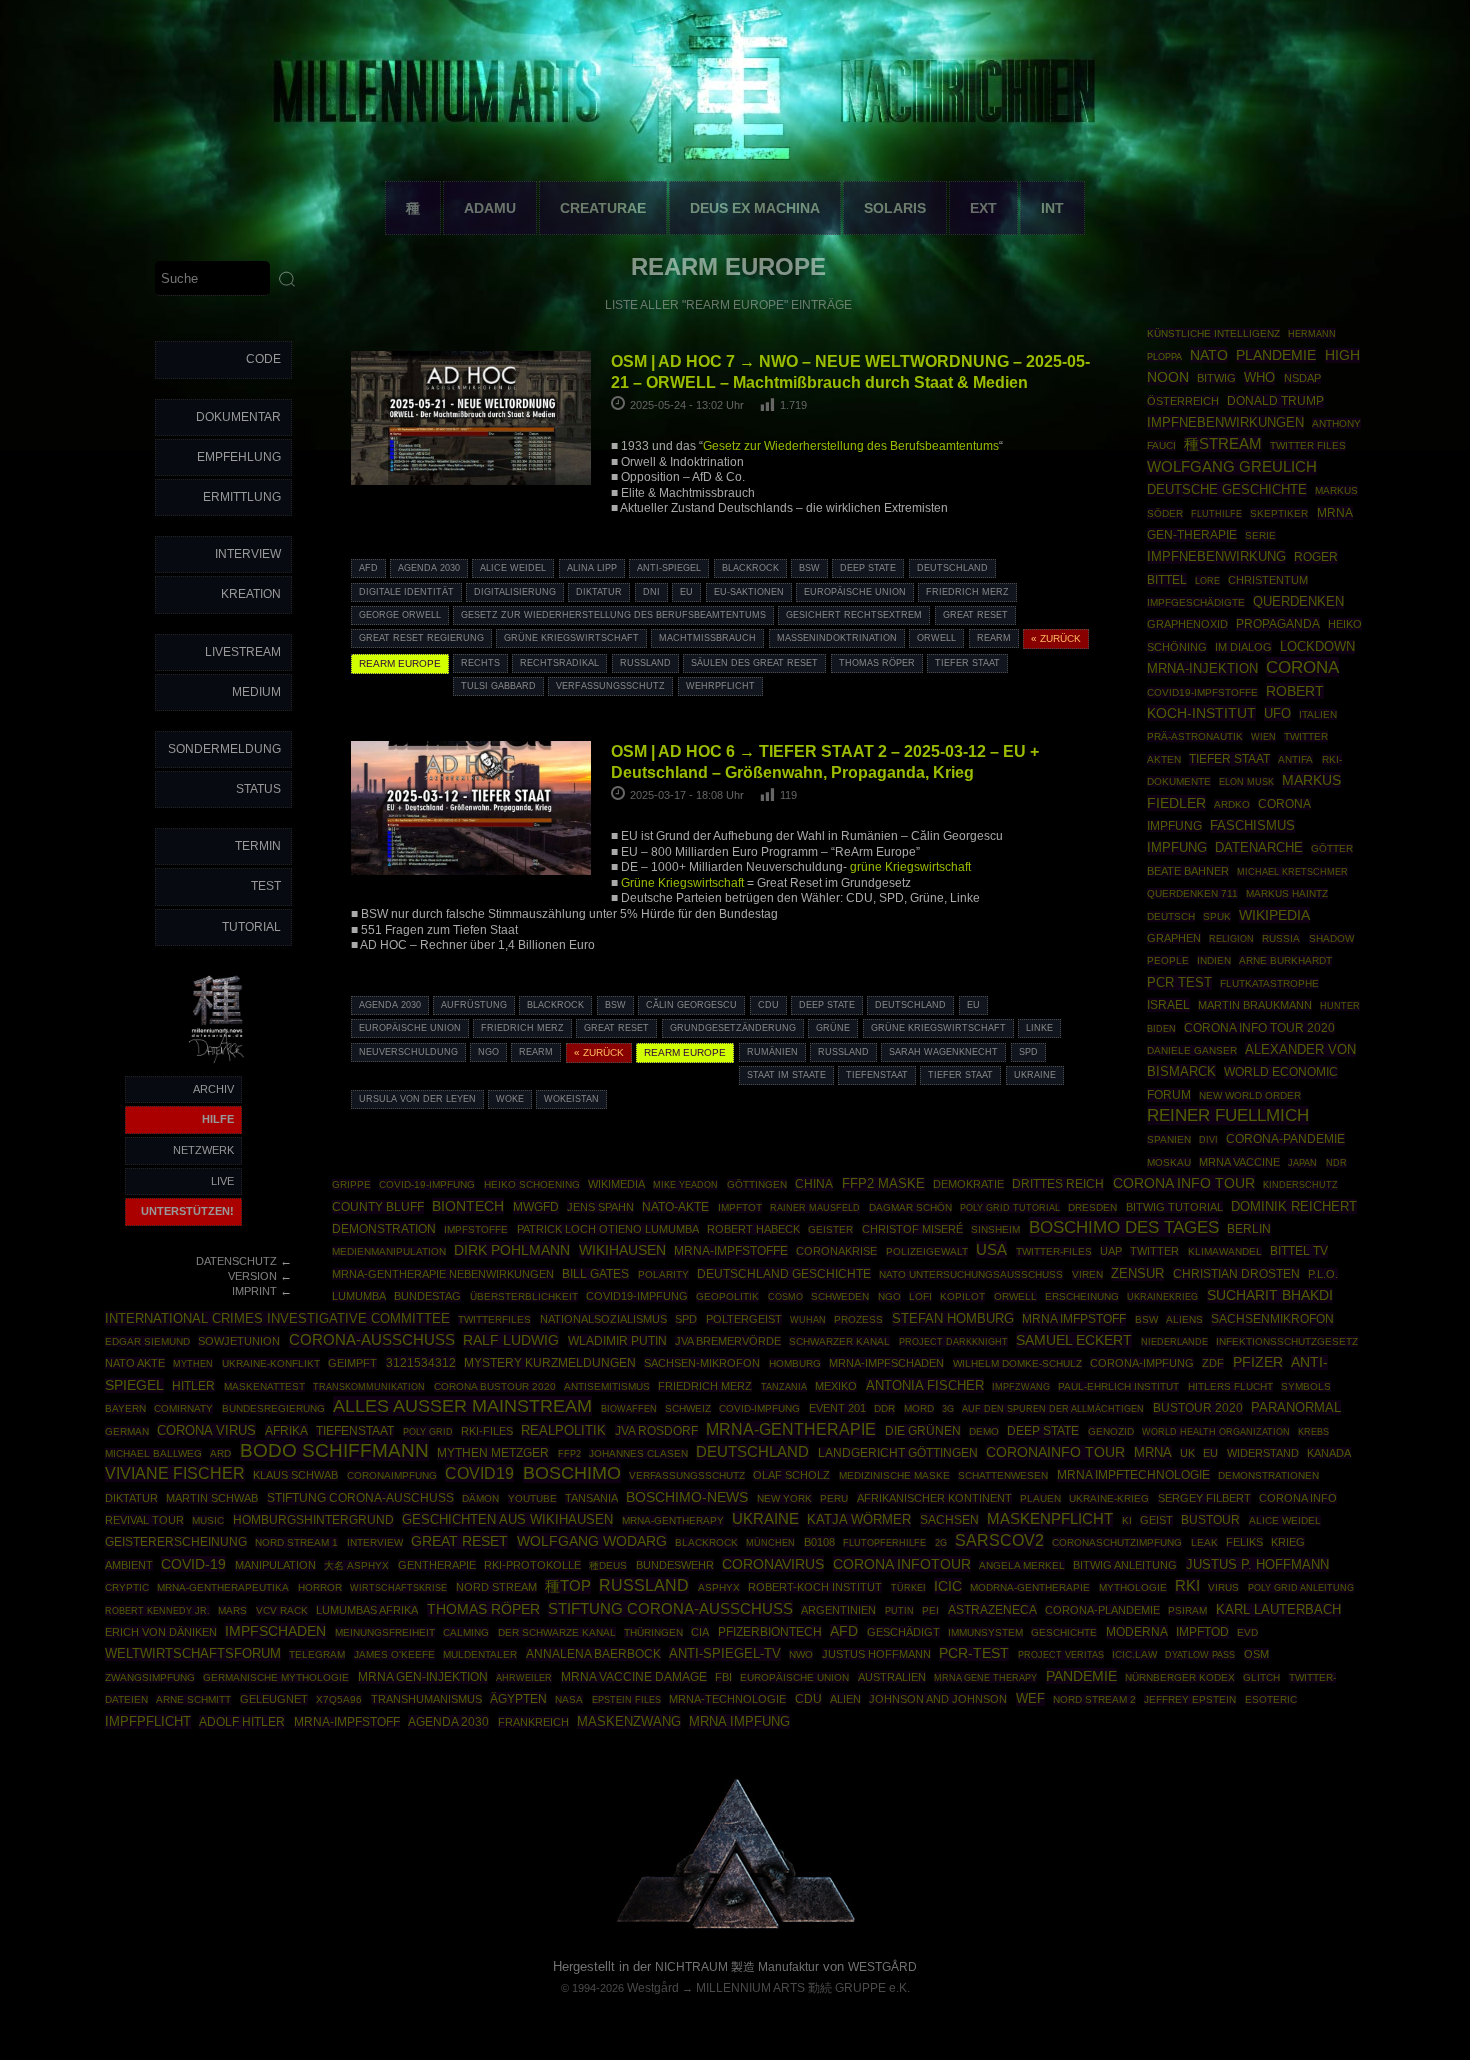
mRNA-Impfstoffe (731, 1251)
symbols (1306, 1386)
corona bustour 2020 (495, 1386)
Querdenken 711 (1192, 893)
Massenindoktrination (837, 638)
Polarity (663, 1274)
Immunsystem (985, 1632)
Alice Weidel (513, 568)
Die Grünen (923, 1431)
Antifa (1295, 759)
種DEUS (608, 1565)
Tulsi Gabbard (498, 686)
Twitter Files (1308, 445)
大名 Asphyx (356, 1565)
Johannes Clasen (638, 1453)
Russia (1281, 938)
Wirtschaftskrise (398, 1587)
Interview (248, 554)
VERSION (252, 1276)
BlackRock (750, 568)
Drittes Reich (1058, 1184)
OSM (1256, 1654)
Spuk (1217, 916)
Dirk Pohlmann (512, 1250)
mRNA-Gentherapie (791, 1429)
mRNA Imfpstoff (1074, 1319)
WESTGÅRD (882, 1967)
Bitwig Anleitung (1125, 1565)
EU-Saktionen (749, 592)
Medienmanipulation (389, 1251)
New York (784, 1498)
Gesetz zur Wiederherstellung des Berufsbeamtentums (851, 446)
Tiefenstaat (877, 1075)
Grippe (351, 1184)
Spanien (1169, 1139)
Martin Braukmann (1255, 1005)
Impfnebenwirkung (1216, 556)
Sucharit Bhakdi (1270, 1295)
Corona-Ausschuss (372, 1340)
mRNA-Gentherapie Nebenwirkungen (443, 1274)
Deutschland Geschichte (784, 1273)
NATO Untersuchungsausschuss (971, 1274)
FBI (723, 1677)
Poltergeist (744, 1319)
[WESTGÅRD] (735, 1925)
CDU (768, 1005)
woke (510, 1099)
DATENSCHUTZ (236, 1261)
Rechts (480, 663)
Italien (1318, 714)
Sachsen (949, 1520)
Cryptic (127, 1587)
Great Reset (975, 615)
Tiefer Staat (967, 663)
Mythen (193, 1363)
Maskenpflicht (1050, 1519)
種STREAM (1223, 444)
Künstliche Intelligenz (1213, 333)
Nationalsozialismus (603, 1319)
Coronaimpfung (392, 1475)
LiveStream (243, 652)
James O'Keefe (394, 1654)
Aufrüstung (474, 1005)
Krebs (1313, 1432)
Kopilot (962, 1296)
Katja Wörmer (859, 1520)
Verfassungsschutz (610, 686)
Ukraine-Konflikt (271, 1363)
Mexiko (836, 1386)
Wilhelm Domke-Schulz (1017, 1363)
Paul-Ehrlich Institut (1118, 1386)
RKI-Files (487, 1431)
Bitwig (1216, 378)
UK (1187, 1453)
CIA (700, 1632)
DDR (884, 1408)
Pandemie (1081, 1676)
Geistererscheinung (176, 1542)
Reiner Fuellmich (1228, 1115)
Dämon (480, 1498)
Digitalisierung (515, 592)
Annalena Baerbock (593, 1654)
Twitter (1154, 1251)
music (208, 1520)
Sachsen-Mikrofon (702, 1363)
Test (266, 886)
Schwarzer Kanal (839, 1341)
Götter (1332, 848)
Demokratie (968, 1184)
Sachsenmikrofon (1272, 1319)
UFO (1277, 713)
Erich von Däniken (161, 1632)
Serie (1260, 535)
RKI (1187, 1586)
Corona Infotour (902, 1564)
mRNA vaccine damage (634, 1677)
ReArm (994, 638)
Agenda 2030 (429, 568)
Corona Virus (206, 1430)
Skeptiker (1279, 513)
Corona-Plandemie (1102, 1610)
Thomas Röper (877, 663)
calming (466, 1632)
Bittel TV (1299, 1251)
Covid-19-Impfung (427, 1184)
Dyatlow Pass (1200, 1655)
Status (258, 789)
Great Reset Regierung (421, 638)
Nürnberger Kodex (1180, 1677)
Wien (1263, 737)
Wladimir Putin (617, 1340)
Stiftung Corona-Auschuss (360, 1498)
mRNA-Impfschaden (886, 1363)
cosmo (785, 1296)
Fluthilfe (1216, 514)
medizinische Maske (894, 1475)
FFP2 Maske (883, 1184)
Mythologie (1133, 1587)
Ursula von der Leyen (417, 1099)
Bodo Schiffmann (334, 1450)
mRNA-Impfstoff (347, 1722)
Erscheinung (1082, 1296)
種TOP (568, 1586)
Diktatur (599, 592)
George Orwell (400, 615)
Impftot (740, 1207)
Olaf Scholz (791, 1475)
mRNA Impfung (739, 1721)
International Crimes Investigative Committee (277, 1318)
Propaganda (1278, 624)
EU (686, 592)
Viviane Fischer (175, 1473)
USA (991, 1249)
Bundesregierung (273, 1408)
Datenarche (1259, 847)
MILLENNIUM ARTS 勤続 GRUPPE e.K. (803, 1988)
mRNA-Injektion (1202, 668)
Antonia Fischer (925, 1385)
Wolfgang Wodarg (592, 1541)
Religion (1231, 939)
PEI (930, 1610)
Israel (1168, 1005)
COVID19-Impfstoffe (1202, 692)
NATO (1209, 355)
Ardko (1232, 804)
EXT (983, 208)
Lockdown (1317, 647)
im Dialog (1243, 647)
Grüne (833, 1028)
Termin (258, 846)
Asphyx (719, 1587)
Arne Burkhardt (1285, 960)
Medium (256, 692)
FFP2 (569, 1453)
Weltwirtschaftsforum (193, 1654)
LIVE (222, 1181)
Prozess (858, 1319)
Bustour (1210, 1520)
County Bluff (378, 1207)
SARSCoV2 (999, 1540)
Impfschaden (275, 1631)
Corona (1302, 667)
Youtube (532, 1498)
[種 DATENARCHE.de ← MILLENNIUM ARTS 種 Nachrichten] (218, 1064)
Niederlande (1174, 1342)
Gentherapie (437, 1565)
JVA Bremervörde (728, 1341)
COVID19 (479, 1473)
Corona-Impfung (1142, 1363)
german (127, 1431)
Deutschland (952, 568)
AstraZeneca (992, 1610)
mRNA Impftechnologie (1133, 1475)
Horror (320, 1587)
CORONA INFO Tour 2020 (1259, 1027)
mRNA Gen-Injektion (423, 1677)
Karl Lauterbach (1278, 1610)
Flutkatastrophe (1269, 983)
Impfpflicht (148, 1721)
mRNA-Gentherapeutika (223, 1587)
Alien (845, 1699)
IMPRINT (254, 1291)
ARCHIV (213, 1089)
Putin (899, 1610)
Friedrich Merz (967, 592)
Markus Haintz (1287, 893)
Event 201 (837, 1408)
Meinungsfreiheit (385, 1632)
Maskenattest (264, 1386)
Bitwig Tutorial (1174, 1207)
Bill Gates (595, 1274)
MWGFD (536, 1207)
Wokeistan (571, 1099)
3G (948, 1409)
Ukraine (1035, 1075)
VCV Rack (282, 1610)
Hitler (193, 1385)
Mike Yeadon (685, 1185)
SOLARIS (895, 208)
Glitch (1261, 1677)
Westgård (653, 1988)
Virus (1223, 1587)
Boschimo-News (687, 1497)
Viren (1087, 1274)
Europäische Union (855, 592)
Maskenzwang (629, 1721)
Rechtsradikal (559, 663)
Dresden (1092, 1207)
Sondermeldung (224, 749)
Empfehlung (239, 457)
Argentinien (838, 1610)
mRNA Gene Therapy (985, 1677)
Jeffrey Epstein (1190, 1699)
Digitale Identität (406, 592)
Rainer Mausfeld (815, 1207)
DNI (651, 592)
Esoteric (1271, 1699)
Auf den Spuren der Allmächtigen (1053, 1409)
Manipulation (275, 1565)
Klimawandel (1225, 1251)
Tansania (591, 1498)
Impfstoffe (476, 1229)
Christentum (1268, 580)
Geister (830, 1229)
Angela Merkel (1022, 1565)
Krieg (1288, 1542)
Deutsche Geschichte (1227, 489)
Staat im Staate (786, 1075)
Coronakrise (836, 1251)
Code (263, 359)
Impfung (1177, 848)
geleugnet (274, 1699)
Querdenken (1298, 602)
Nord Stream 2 (1094, 1699)
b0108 (819, 1542)
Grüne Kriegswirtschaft (682, 883)
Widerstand (1263, 1453)
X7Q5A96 (339, 1699)
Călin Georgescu (691, 1005)
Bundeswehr (675, 1565)
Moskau (1169, 1162)
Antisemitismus (607, 1386)
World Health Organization (1216, 1431)
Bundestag (427, 1296)
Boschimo (572, 1473)
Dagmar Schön (910, 1207)
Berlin (1249, 1229)
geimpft (352, 1363)
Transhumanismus (426, 1699)
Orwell (936, 638)
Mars (232, 1610)
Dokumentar (238, 417)
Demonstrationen (1268, 1475)
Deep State (868, 568)
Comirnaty (183, 1408)
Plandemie (1276, 355)
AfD (368, 568)
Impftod (1202, 1632)
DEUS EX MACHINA (755, 208)
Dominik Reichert (1294, 1206)
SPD (1028, 1052)
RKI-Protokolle (532, 1565)
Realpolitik (563, 1430)
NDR (1336, 1163)
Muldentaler (480, 1654)
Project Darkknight (953, 1341)
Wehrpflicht (720, 686)
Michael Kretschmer (1292, 872)
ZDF (1213, 1363)
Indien (1214, 960)
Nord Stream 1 (296, 1542)
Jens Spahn (600, 1207)
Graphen (1174, 938)
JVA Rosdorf (656, 1431)
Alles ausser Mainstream (462, 1406)
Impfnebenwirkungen (1225, 422)
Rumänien (772, 1052)
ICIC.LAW (1134, 1654)
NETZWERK (203, 1150)
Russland (645, 663)
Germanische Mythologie (276, 1677)
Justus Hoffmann (876, 1654)
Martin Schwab (212, 1498)
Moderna (1137, 1632)
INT (1052, 208)
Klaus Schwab (295, 1475)
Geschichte (1064, 1632)
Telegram (317, 1654)
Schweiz (688, 1408)
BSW (809, 568)
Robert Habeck (753, 1229)
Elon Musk (1246, 782)
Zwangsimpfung (150, 1677)
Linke (1039, 1028)
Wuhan (808, 1320)
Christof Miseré (912, 1229)
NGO (488, 1052)
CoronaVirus (773, 1564)
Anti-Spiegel (669, 568)
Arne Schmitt (193, 1699)
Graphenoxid (1187, 624)
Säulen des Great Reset (754, 663)
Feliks (1244, 1542)
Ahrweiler (524, 1677)
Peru (834, 1498)
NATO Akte (135, 1363)
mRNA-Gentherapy (673, 1520)
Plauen (1040, 1498)
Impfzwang (1021, 1386)
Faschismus (1252, 826)
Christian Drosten (1236, 1273)
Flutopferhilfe (884, 1543)
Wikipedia (1274, 915)
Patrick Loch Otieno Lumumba (608, 1229)
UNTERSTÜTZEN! (187, 1211)
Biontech (468, 1206)
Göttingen (757, 1184)
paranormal (1296, 1407)
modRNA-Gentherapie (1030, 1587)
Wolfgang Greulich (1232, 467)
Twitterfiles (494, 1319)
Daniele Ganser (1192, 1050)
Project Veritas (1061, 1655)
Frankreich (533, 1722)
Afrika (286, 1431)
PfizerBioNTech (770, 1632)
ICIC (948, 1586)
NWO (801, 1654)
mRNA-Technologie (727, 1699)
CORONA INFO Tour (1184, 1183)
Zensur (1137, 1273)
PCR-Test (974, 1653)
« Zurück (1056, 638)
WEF (1030, 1699)
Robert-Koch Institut (815, 1587)
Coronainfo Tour (1055, 1452)
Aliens (1184, 1319)
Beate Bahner (1188, 871)
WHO (1259, 377)
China (814, 1184)
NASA (569, 1699)
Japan (1302, 1163)
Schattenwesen (1003, 1475)
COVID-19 (193, 1564)
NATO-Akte (675, 1206)
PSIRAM (1187, 1610)
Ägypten (518, 1698)
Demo (984, 1431)
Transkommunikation (369, 1387)
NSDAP (1302, 378)
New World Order (1250, 1095)
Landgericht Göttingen (898, 1453)
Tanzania (784, 1387)
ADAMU (490, 208)
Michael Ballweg (153, 1453)
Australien (892, 1677)
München (770, 1542)
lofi (920, 1296)
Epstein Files (626, 1699)
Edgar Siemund (147, 1341)
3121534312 (421, 1363)
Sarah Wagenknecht (943, 1052)
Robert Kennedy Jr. (157, 1610)
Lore (1207, 580)
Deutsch (1171, 916)
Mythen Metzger (493, 1453)
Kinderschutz (1300, 1185)
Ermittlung (242, 497)
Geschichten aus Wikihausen (507, 1519)
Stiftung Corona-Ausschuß (670, 1608)
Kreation (251, 594)
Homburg (795, 1363)
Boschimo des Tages (1124, 1227)
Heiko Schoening (532, 1184)
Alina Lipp (592, 568)
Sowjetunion (239, 1341)
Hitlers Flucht (1230, 1386)
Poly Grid (428, 1431)
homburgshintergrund (313, 1520)
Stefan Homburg (953, 1318)
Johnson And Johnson (938, 1699)
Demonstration (384, 1229)
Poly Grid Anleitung (1301, 1587)
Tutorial (251, 927)
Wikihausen (622, 1250)
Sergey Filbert (1204, 1498)
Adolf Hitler (242, 1722)
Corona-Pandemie (1285, 1139)
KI (1127, 1520)
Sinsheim (995, 1229)
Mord (919, 1408)
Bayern (125, 1408)
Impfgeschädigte (1196, 602)
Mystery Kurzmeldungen (550, 1363)
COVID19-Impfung (637, 1296)
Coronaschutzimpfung (1117, 1542)
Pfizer (1258, 1362)
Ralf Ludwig (511, 1340)
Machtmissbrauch (707, 638)
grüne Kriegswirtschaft (571, 638)
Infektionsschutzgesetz (1287, 1341)
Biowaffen (629, 1408)
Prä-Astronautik (1195, 736)
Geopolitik (727, 1296)
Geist (1156, 1520)
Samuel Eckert (1074, 1340)
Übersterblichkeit (524, 1296)
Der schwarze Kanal (557, 1632)
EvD (1247, 1632)
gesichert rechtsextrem (854, 615)
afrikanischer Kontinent (934, 1498)
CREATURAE (603, 208)
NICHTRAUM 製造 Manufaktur (737, 1967)
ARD (220, 1453)
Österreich (1183, 401)
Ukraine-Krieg (1109, 1498)
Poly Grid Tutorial (1010, 1207)
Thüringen (653, 1632)
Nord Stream (496, 1587)
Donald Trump (1275, 401)
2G (941, 1543)
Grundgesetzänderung (733, 1028)
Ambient (129, 1565)
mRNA (1153, 1452)
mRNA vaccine (1239, 1162)
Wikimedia (616, 1184)
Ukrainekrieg (1162, 1296)
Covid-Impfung (759, 1408)
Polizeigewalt (927, 1251)
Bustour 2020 (1198, 1408)
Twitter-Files (1054, 1251)
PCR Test (1179, 982)
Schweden (840, 1296)
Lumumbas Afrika (367, 1610)
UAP (1111, 1251)
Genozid (1111, 1431)
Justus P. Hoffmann (1257, 1564)
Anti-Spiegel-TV (725, 1653)
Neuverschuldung (408, 1052)
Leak (1204, 1542)
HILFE (218, 1119)
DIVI (1208, 1140)
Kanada (1329, 1453)
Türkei (908, 1587)
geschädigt (903, 1632)
